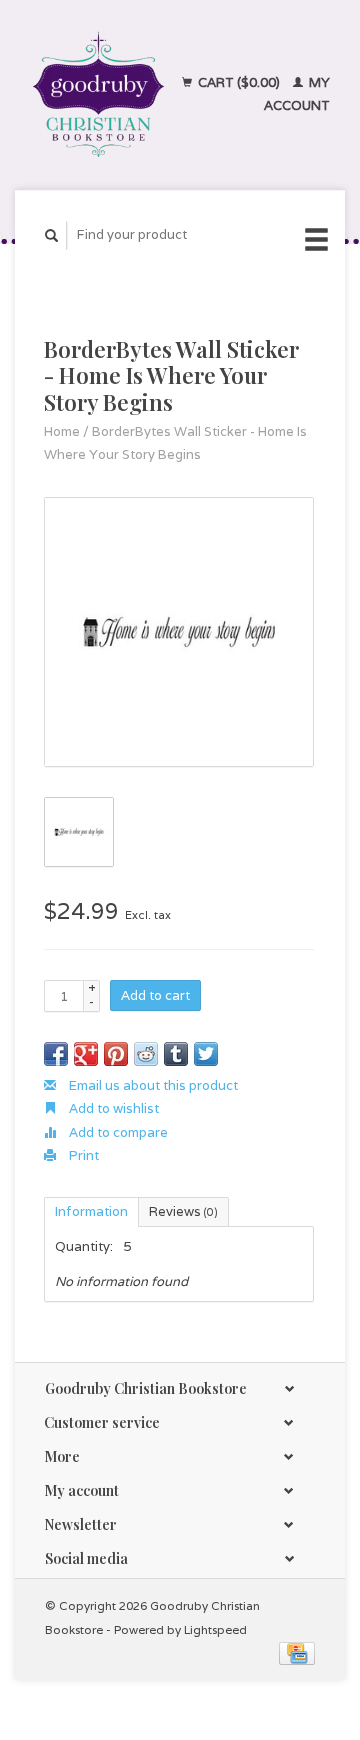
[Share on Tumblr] (176, 1054)
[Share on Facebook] (56, 1054)
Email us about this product (152, 1085)
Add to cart (155, 995)
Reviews (183, 1211)
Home (62, 431)
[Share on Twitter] (206, 1054)
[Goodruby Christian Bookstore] (98, 94)
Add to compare (117, 1132)
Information (91, 1211)
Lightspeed (215, 1629)
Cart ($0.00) (239, 82)
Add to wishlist (112, 1108)
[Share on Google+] (86, 1054)
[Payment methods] (297, 1652)
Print (82, 1155)
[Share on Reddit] (146, 1054)
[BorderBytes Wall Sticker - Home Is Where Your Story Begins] (179, 632)
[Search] (52, 235)
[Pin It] (116, 1054)
